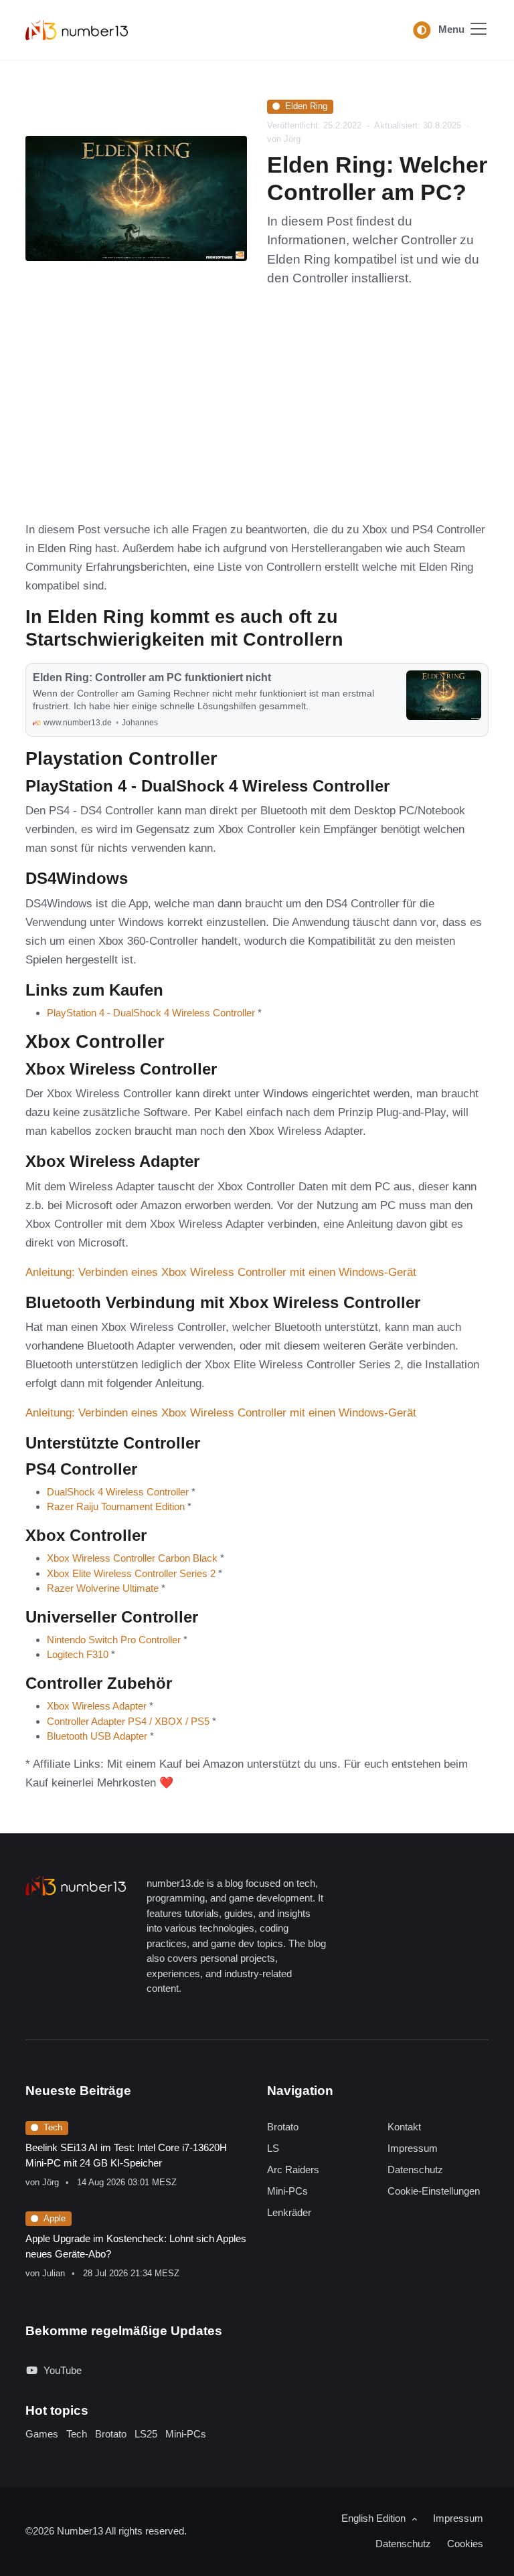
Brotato (283, 2127)
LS (273, 2148)
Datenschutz (415, 2170)
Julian (54, 2273)
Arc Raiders (293, 2170)
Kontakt (404, 2127)
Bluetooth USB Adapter (97, 1736)
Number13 (81, 2531)
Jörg (51, 2182)
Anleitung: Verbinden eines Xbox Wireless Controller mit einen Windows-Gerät (221, 1272)
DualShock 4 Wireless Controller (118, 1492)
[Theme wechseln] (422, 30)
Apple (55, 2218)
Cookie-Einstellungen (434, 2191)
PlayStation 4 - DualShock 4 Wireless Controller (151, 1013)
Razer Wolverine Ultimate (103, 1588)
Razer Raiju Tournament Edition (116, 1506)
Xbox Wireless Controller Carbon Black (132, 1558)
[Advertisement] (257, 409)
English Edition (375, 2518)
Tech (53, 2127)
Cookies (465, 2544)
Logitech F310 (78, 1654)
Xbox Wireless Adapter (97, 1706)
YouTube (63, 2370)
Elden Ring (306, 106)
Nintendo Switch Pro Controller (114, 1640)
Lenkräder (289, 2212)
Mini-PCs (287, 2191)
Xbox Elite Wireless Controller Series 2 (131, 1573)
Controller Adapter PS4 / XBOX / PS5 (128, 1721)
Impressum (413, 2148)
